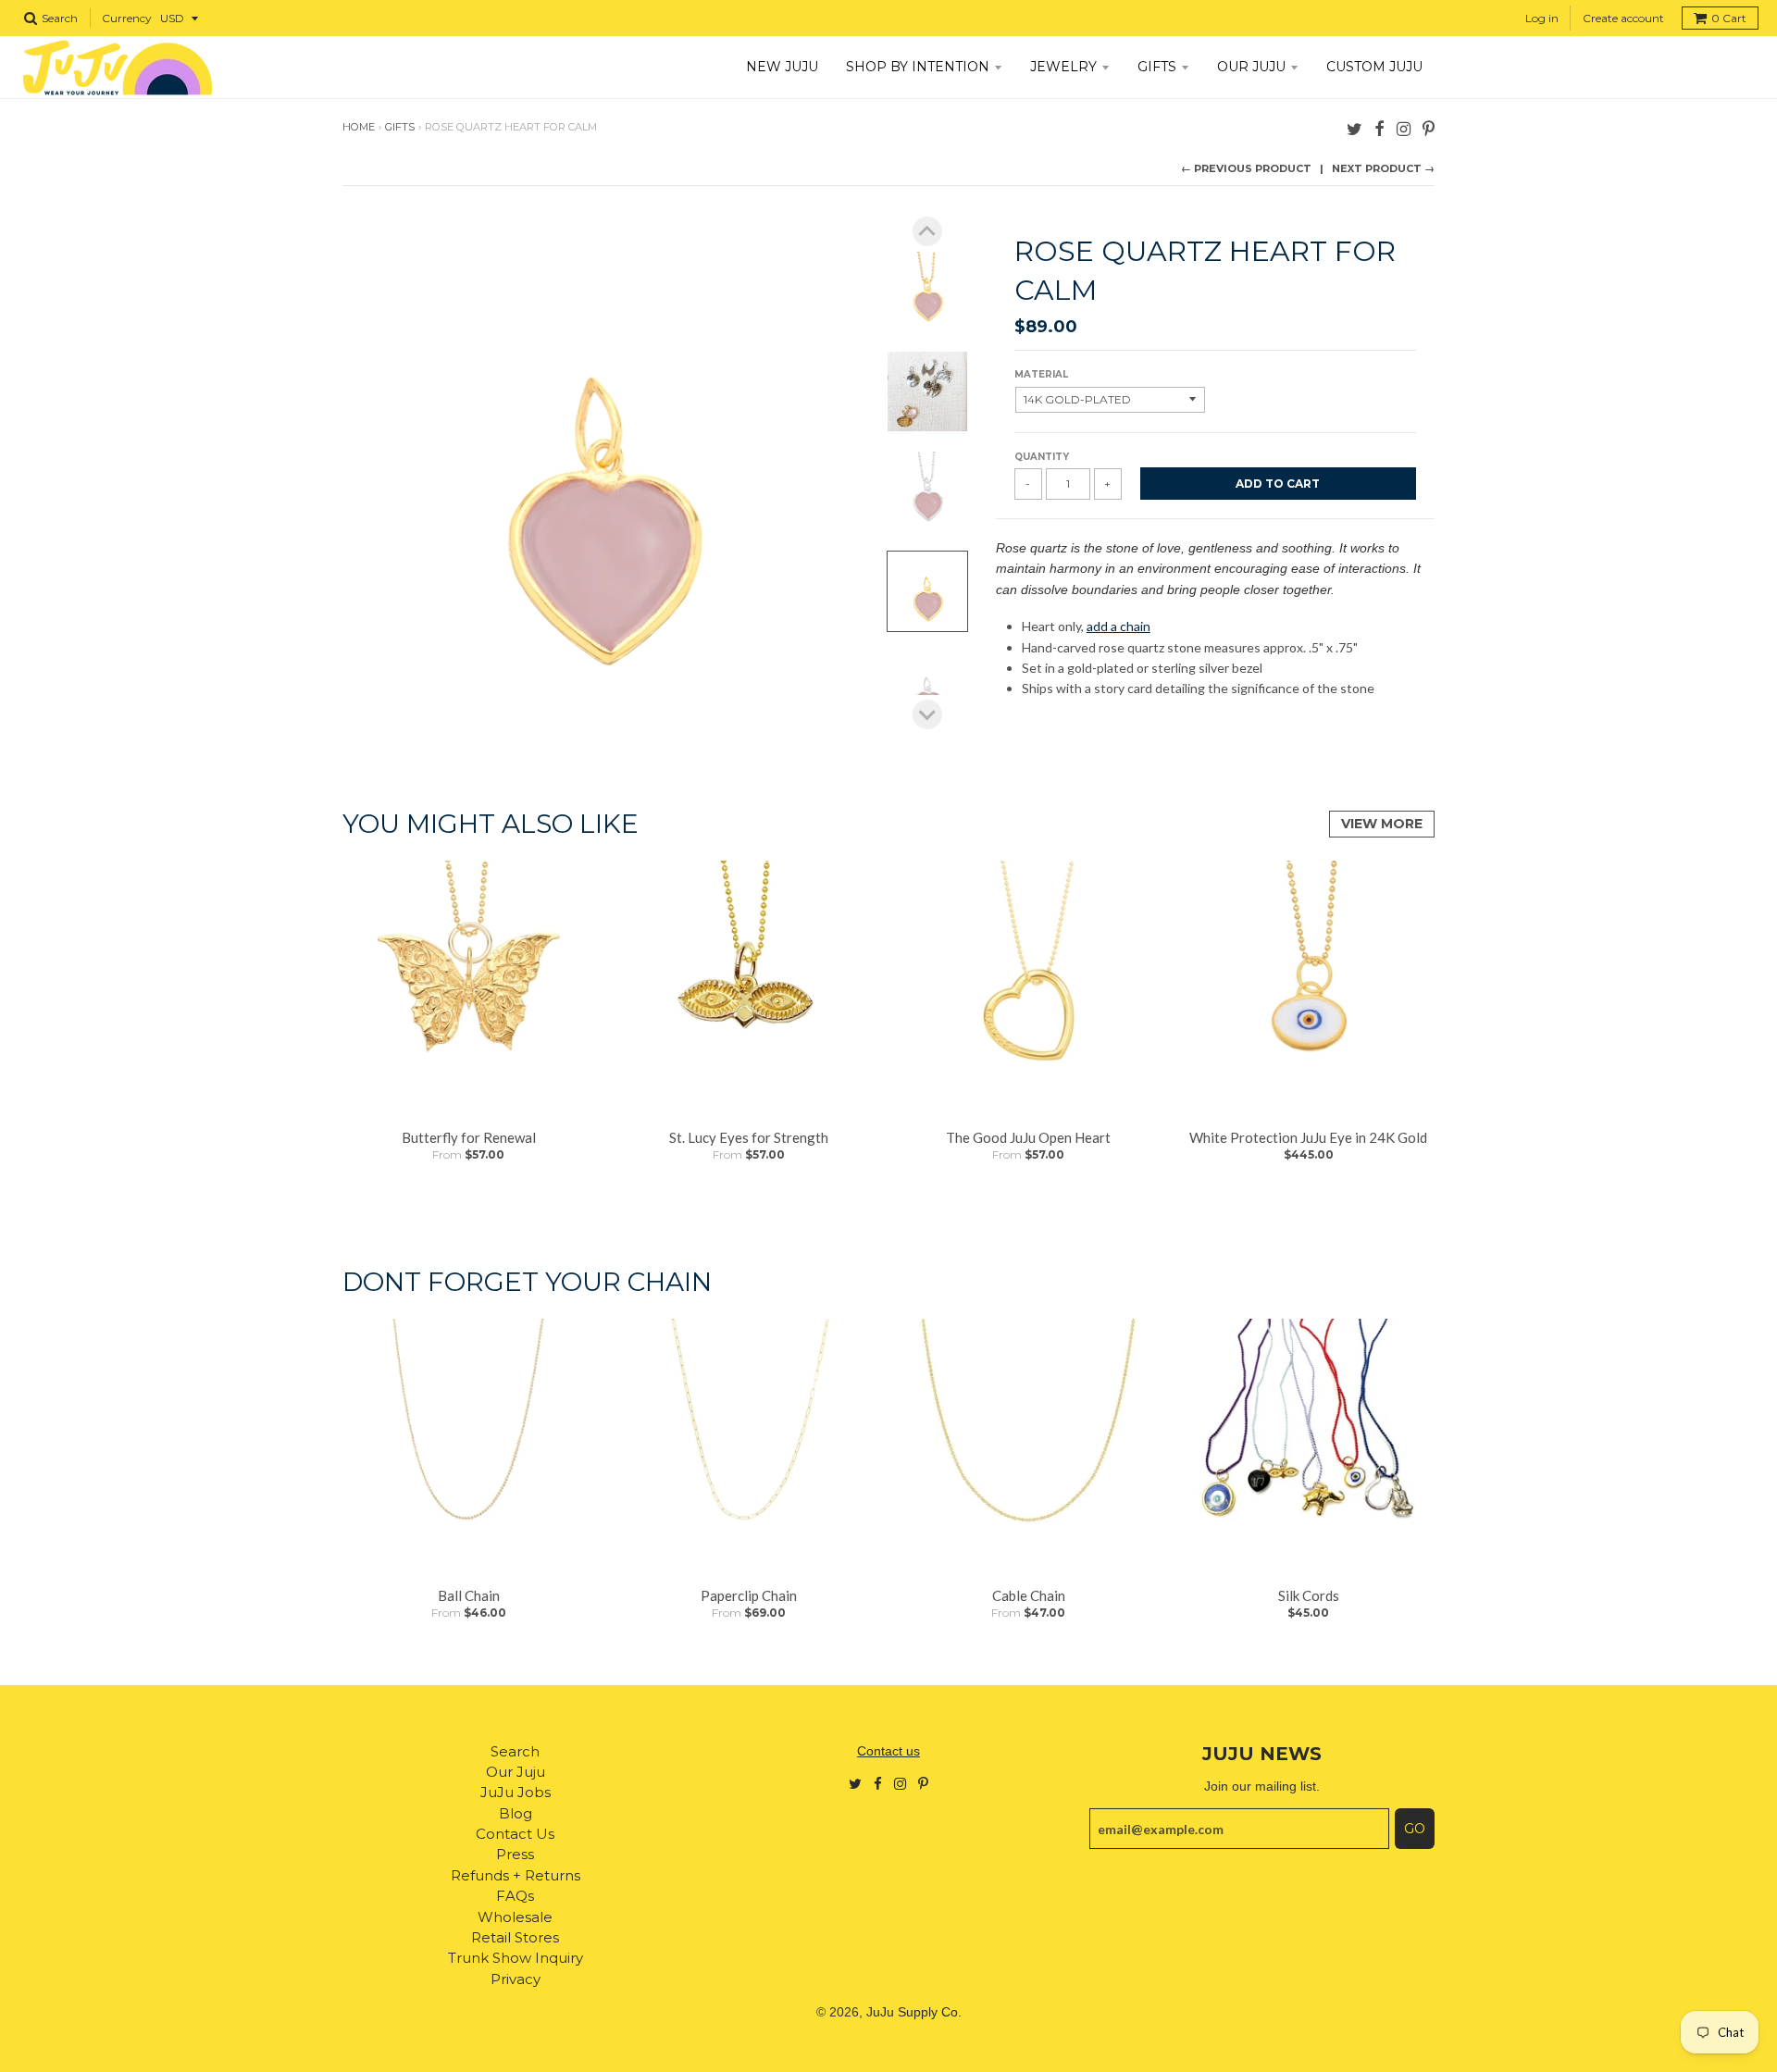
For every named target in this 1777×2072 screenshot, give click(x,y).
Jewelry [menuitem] (1063, 67)
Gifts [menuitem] (1157, 67)
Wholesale (515, 1917)
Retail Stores (515, 1937)
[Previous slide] (927, 231)
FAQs (515, 1896)
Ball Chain (469, 1595)
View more (1382, 824)
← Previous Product (1246, 168)
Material (1041, 374)
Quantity (1042, 457)
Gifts (400, 127)
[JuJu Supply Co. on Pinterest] (1429, 128)
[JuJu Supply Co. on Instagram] (1404, 128)
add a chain (1118, 626)
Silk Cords (1309, 1595)
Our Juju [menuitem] (1251, 67)
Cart (1729, 18)
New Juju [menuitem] (782, 67)
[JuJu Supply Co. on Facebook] (1379, 128)
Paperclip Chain (749, 1595)
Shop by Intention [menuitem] (918, 67)
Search (515, 1751)
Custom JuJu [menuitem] (1374, 67)
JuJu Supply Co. (914, 2012)
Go (1415, 1829)
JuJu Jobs (516, 1792)
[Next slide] (927, 714)
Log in (1542, 18)
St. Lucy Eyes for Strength (749, 1137)
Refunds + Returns (516, 1875)
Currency (127, 18)
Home (359, 127)
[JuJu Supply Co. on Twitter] (1354, 128)
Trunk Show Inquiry (516, 1958)
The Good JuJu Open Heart (1028, 1137)
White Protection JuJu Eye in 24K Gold (1308, 1137)
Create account (1623, 18)
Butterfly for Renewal (469, 1137)
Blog (516, 1813)
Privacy (516, 1979)
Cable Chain (1029, 1595)
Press (515, 1854)
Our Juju (516, 1772)
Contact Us (515, 1834)
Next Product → (1383, 168)
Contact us (888, 1751)
